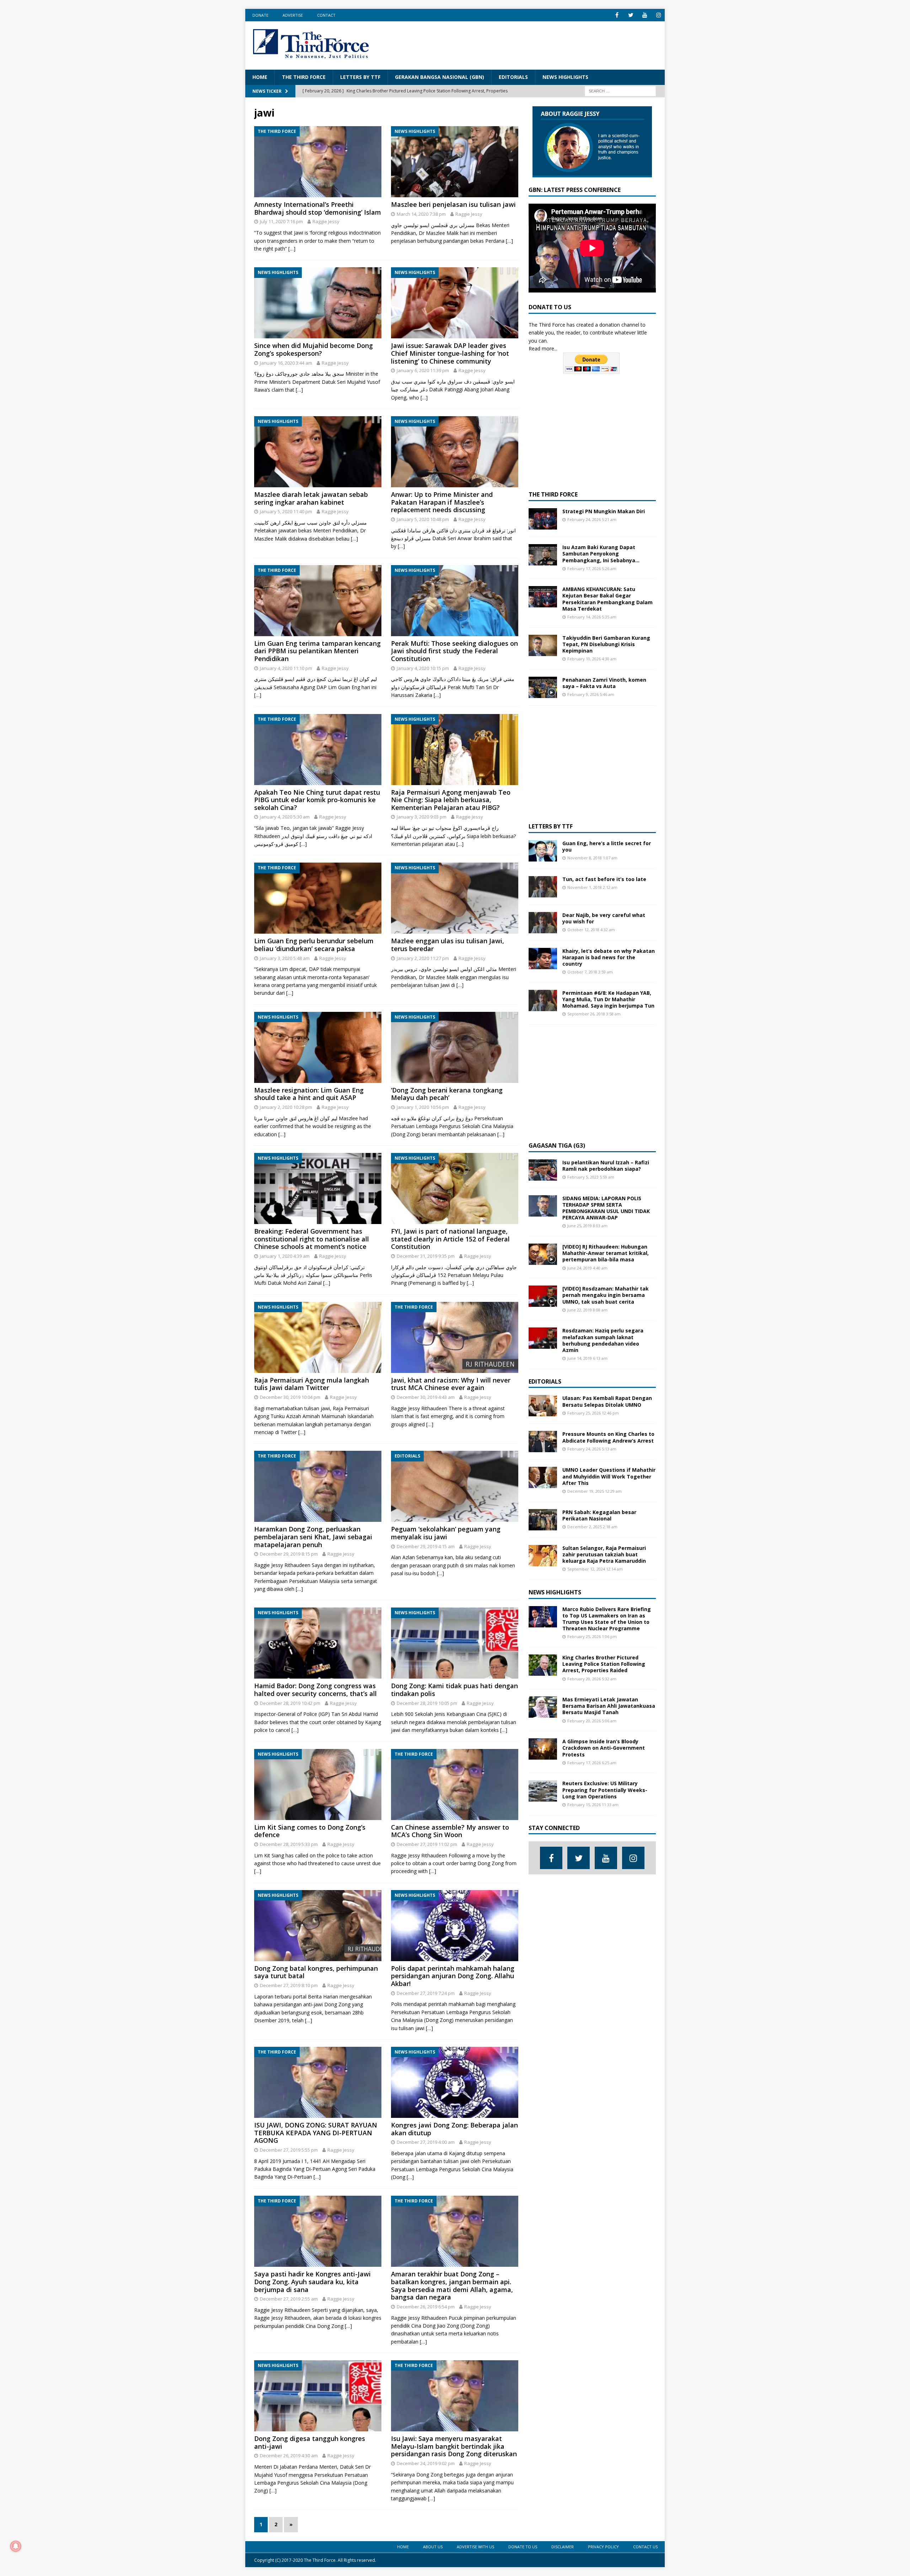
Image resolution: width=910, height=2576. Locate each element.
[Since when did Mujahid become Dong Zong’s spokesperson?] (318, 303)
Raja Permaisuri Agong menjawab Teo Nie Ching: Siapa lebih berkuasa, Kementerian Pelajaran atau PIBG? (451, 800)
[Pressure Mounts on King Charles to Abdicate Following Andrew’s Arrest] (543, 1442)
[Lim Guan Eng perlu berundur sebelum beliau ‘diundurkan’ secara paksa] (318, 898)
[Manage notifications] (16, 2546)
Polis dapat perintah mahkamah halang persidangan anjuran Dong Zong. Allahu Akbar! (453, 1976)
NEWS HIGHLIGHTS (565, 77)
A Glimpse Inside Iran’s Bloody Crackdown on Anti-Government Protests (604, 1748)
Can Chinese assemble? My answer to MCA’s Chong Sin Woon (450, 1831)
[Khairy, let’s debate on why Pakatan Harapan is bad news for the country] (543, 959)
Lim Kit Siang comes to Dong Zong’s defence (310, 1831)
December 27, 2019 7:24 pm (426, 1993)
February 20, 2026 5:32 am (592, 1679)
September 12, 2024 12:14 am (595, 1569)
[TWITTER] (631, 15)
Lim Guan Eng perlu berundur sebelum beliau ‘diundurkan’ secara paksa (314, 945)
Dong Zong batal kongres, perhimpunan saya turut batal (316, 1972)
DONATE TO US (523, 2547)
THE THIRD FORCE (304, 77)
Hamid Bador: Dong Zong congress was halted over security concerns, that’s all (315, 1690)
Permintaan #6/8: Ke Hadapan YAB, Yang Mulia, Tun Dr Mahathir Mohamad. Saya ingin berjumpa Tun (608, 999)
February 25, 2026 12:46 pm (593, 1413)
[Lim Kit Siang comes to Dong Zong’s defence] (318, 1785)
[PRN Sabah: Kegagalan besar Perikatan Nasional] (543, 1520)
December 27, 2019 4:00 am (426, 2142)
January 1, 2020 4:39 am (285, 1256)
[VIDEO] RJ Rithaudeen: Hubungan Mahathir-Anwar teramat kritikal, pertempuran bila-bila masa (606, 1253)
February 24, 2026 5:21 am (592, 519)
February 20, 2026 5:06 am (592, 1721)
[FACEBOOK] (617, 15)
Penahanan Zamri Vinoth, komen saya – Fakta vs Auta (604, 683)
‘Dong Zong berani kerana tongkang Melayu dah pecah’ (447, 1094)
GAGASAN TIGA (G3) (557, 1145)
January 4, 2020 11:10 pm (286, 668)
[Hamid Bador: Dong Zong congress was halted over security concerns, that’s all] (318, 1643)
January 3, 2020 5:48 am (285, 958)
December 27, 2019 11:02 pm (427, 1844)
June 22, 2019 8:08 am (587, 1310)
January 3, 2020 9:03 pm (422, 817)
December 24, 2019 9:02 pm (426, 2463)
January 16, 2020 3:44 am (286, 363)
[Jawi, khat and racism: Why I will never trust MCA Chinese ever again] (455, 1337)
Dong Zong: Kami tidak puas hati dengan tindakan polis (454, 1690)
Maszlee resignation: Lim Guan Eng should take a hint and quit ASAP (309, 1094)
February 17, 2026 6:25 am (592, 1763)
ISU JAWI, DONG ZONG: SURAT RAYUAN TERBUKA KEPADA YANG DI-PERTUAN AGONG (316, 2133)
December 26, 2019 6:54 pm (426, 2307)
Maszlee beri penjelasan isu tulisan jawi (453, 204)
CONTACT (326, 15)
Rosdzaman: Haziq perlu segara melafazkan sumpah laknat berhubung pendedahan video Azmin (603, 1340)
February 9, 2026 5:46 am (591, 694)
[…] (292, 249)
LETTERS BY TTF (360, 77)
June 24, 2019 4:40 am (587, 1268)
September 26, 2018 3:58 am (594, 1014)
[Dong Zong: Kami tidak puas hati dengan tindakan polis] (455, 1643)
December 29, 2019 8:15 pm (289, 1554)
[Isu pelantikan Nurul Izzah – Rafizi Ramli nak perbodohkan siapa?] (543, 1170)
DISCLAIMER (563, 2547)
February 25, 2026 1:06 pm (592, 1636)
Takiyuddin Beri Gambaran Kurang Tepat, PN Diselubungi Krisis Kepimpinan (606, 644)
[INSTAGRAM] (659, 15)
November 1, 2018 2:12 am (592, 887)
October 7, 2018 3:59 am (590, 972)
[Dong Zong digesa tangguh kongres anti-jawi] (318, 2396)
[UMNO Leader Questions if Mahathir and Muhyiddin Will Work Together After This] (543, 1477)
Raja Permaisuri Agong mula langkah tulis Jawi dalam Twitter (312, 1384)
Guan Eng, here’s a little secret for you (607, 846)
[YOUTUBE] (645, 15)
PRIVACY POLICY (603, 2547)
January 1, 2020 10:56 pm (423, 1107)
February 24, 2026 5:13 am (592, 1449)
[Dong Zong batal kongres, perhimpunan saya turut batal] (318, 1926)
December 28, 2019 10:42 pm (290, 1703)
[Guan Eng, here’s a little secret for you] (543, 851)
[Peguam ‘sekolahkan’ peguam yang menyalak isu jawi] (455, 1486)
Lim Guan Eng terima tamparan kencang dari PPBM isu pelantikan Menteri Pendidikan (317, 651)
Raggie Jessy (326, 221)
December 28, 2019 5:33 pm (289, 1844)
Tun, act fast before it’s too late (604, 879)
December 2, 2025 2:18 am (592, 1527)
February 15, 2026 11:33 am (593, 1805)
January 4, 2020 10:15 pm (423, 668)
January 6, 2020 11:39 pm (423, 370)
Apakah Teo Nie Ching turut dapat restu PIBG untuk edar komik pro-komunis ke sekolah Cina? (317, 800)
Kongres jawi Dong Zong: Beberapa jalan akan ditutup (454, 2129)
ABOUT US (433, 2547)
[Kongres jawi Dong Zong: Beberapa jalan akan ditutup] (455, 2082)
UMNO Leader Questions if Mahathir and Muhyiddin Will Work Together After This (609, 1476)
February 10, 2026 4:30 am (592, 659)
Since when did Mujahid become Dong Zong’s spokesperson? (314, 349)
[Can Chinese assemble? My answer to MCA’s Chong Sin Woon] (455, 1785)
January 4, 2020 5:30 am (285, 817)
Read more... (543, 348)
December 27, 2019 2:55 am (289, 2299)
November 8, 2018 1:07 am (592, 858)
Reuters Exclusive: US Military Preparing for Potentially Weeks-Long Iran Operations (605, 1790)
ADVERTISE (293, 15)
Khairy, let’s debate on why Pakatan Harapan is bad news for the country (609, 957)
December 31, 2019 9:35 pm (426, 1256)
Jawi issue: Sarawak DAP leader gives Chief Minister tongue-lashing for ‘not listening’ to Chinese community (450, 353)
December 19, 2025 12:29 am (595, 1491)
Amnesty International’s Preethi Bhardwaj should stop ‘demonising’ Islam (318, 208)
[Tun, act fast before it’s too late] (543, 887)
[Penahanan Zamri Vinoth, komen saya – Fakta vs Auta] (543, 687)
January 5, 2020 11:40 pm (286, 511)
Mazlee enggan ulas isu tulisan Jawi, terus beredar (448, 945)
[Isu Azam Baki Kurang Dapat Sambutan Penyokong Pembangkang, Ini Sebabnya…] (543, 555)
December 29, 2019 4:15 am (426, 1546)
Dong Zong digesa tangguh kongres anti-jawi (310, 2442)
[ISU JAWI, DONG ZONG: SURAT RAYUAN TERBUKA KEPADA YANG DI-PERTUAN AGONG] (318, 2082)
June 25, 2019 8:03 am (587, 1226)
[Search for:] (620, 90)
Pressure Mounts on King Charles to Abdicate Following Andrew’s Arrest (608, 1437)
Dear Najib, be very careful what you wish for (604, 918)
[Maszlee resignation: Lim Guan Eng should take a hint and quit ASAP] (318, 1047)
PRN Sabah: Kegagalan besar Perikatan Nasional (599, 1515)
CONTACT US (645, 2547)
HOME (260, 77)
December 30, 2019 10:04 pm (290, 1397)
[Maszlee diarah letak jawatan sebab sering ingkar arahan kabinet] (318, 452)
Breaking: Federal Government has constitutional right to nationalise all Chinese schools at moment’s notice (312, 1239)
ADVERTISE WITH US (475, 2547)
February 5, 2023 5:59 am (591, 1177)
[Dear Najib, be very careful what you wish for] (543, 923)
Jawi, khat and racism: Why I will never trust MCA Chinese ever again (451, 1384)
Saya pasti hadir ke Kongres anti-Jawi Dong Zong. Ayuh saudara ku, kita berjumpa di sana (312, 2282)
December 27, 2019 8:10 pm (289, 1985)
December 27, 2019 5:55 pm (289, 2150)
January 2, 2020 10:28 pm (286, 1107)
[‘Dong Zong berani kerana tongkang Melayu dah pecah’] (455, 1047)
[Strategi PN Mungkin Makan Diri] (543, 519)
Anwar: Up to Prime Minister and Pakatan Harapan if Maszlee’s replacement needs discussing (442, 502)
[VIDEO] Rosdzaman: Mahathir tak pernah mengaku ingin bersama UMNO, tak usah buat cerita (606, 1295)
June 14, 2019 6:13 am (587, 1358)
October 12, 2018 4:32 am (591, 930)
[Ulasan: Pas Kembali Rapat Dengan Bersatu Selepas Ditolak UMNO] (543, 1406)
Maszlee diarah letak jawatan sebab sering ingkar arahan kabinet (311, 498)
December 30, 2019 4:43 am (426, 1397)
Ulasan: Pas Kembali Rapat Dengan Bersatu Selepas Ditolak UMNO (607, 1401)
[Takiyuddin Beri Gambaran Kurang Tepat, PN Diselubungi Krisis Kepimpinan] (543, 645)
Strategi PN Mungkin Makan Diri (604, 511)
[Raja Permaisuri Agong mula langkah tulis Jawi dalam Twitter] (318, 1337)
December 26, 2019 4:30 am (289, 2456)
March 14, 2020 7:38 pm (421, 214)
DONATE (260, 15)
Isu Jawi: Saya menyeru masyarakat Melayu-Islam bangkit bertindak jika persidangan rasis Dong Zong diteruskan (454, 2446)
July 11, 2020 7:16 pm (281, 221)
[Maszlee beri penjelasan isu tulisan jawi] (455, 162)
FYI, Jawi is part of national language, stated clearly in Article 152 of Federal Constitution (450, 1239)
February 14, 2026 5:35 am (592, 617)
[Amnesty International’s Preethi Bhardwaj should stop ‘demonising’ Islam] (318, 162)
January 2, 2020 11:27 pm (423, 958)
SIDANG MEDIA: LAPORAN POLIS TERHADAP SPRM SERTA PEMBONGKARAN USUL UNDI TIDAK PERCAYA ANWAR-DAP (606, 1208)
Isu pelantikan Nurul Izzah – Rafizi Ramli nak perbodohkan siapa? (606, 1166)
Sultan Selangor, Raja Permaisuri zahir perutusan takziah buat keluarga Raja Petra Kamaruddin (604, 1554)
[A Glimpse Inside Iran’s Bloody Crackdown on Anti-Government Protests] (543, 1749)
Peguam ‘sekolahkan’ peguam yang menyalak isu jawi (446, 1533)
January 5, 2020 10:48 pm (423, 519)
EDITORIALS (513, 77)
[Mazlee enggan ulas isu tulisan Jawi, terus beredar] (455, 898)
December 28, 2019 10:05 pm (427, 1703)
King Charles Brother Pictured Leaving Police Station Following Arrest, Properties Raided (604, 1664)
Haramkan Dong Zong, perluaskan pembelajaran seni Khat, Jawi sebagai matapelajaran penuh (313, 1537)
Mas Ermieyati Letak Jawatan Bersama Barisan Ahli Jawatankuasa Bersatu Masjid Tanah (609, 1706)
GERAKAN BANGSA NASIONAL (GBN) (440, 77)
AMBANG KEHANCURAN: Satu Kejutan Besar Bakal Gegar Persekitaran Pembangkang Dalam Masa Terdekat (607, 599)
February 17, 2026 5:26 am (592, 568)
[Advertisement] (528, 44)
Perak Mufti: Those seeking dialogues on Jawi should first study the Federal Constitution (454, 651)
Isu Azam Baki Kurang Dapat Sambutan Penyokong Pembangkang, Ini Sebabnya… (601, 554)
